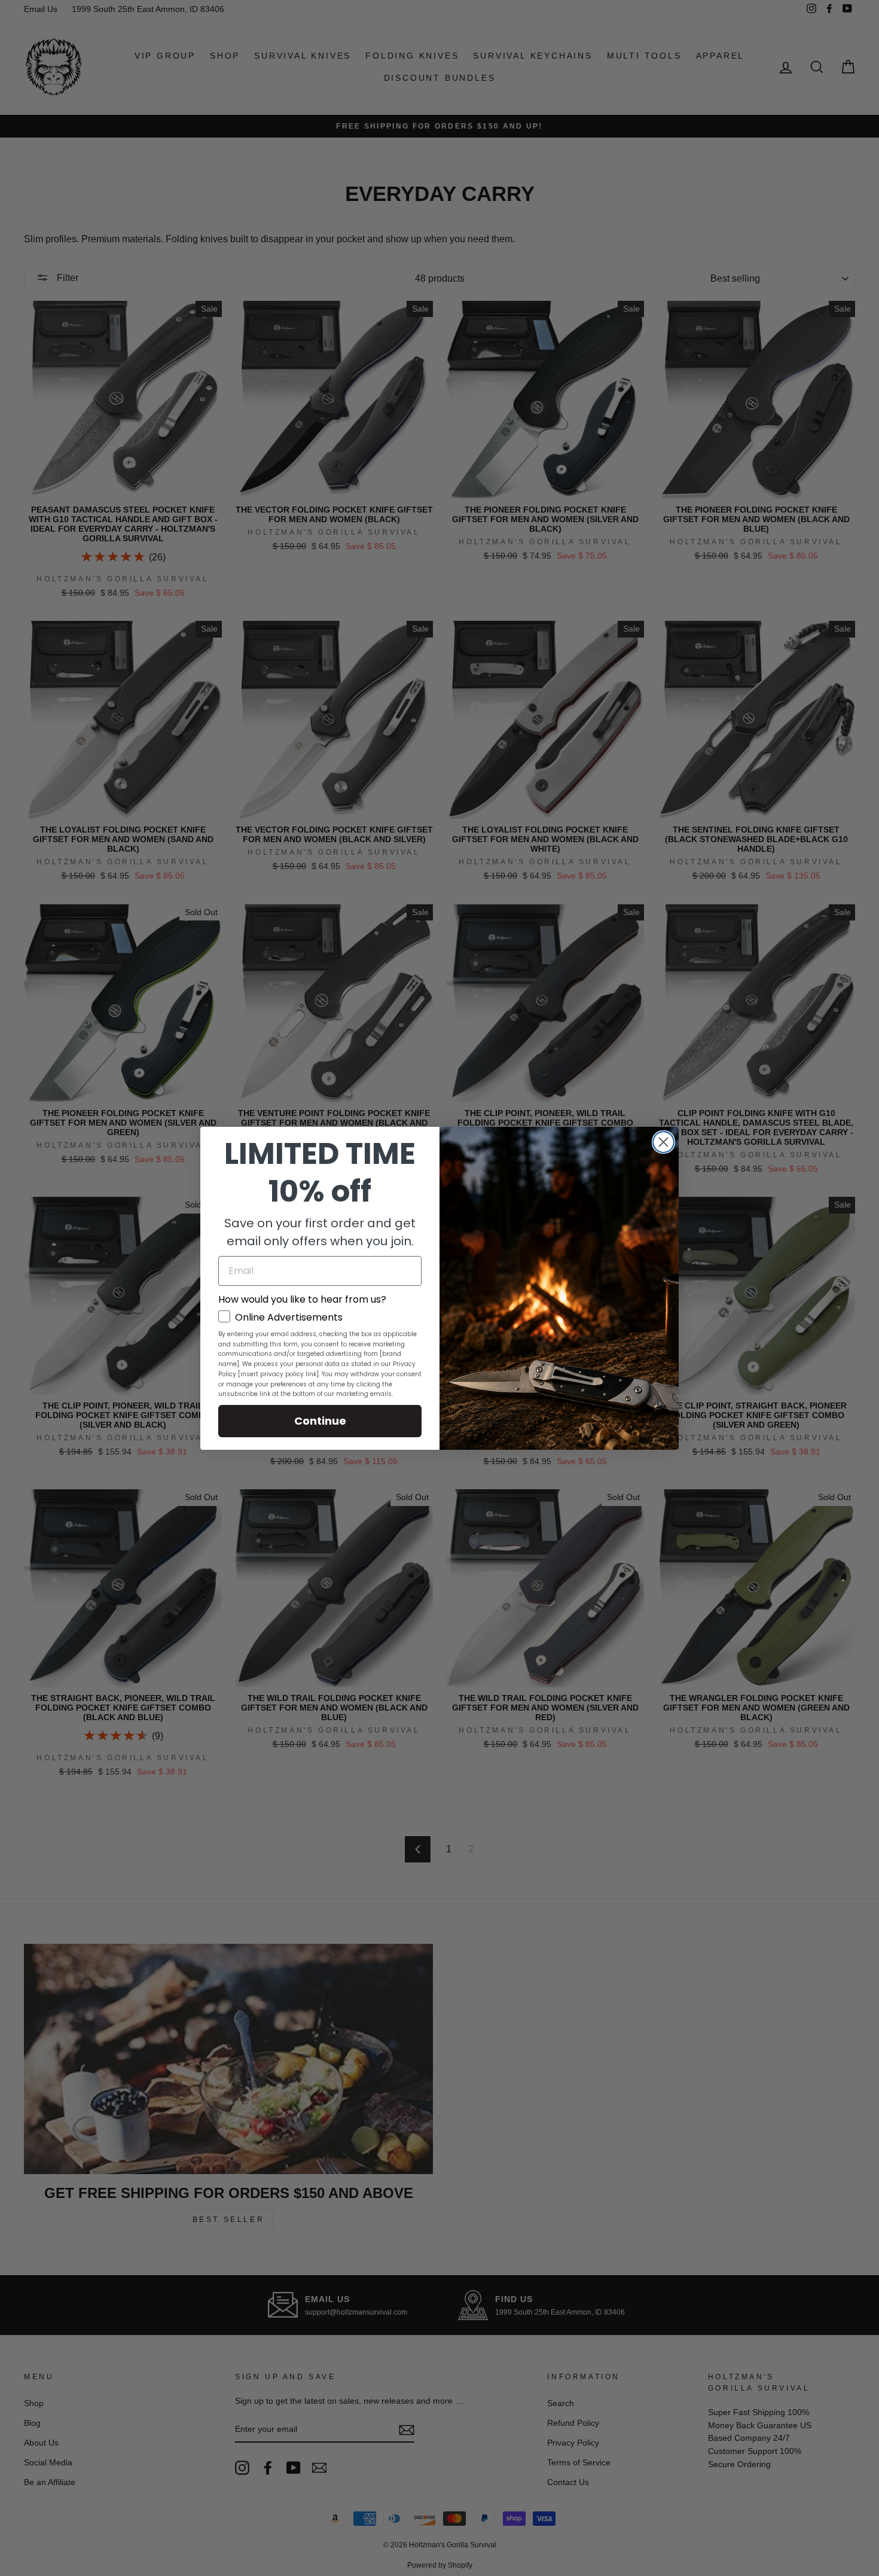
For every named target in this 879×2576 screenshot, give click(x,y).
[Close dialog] (663, 1142)
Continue (320, 1421)
